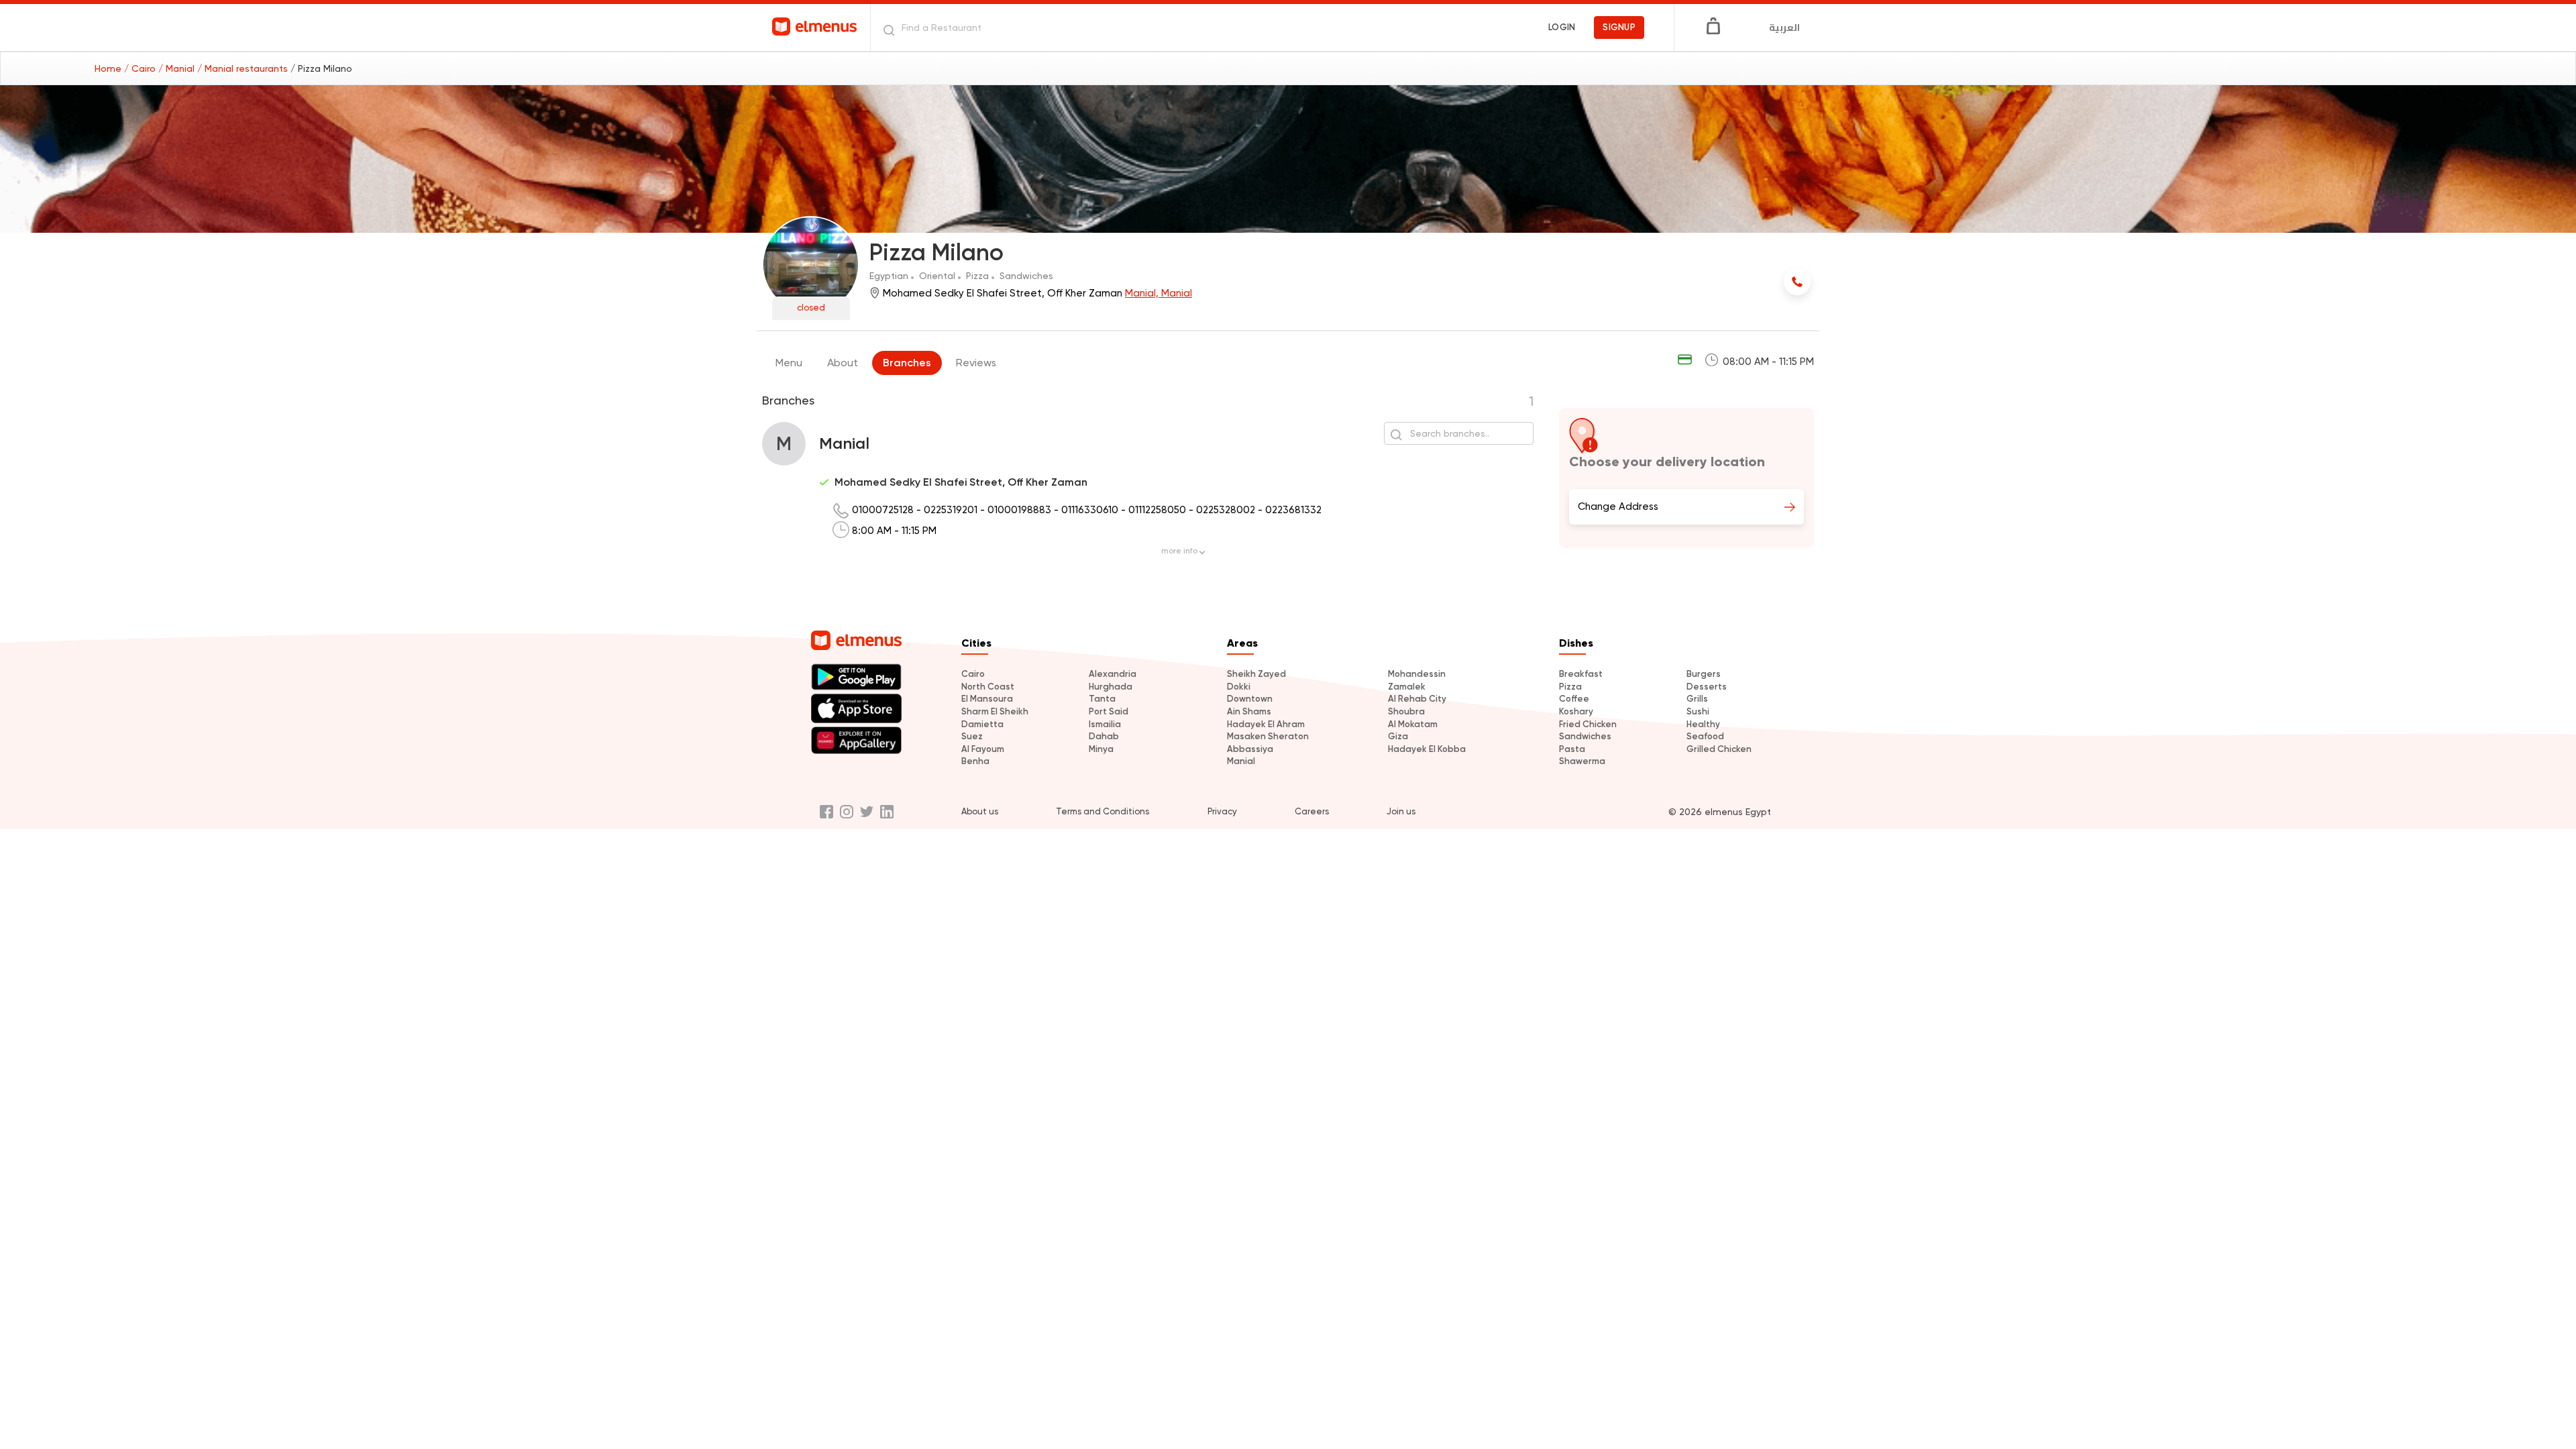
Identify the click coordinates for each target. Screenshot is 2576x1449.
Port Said (1109, 711)
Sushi (1698, 711)
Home (109, 68)
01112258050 (1159, 510)
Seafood (1705, 736)
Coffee (1574, 699)
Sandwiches (1585, 736)
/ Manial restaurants (244, 68)
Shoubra (1406, 711)
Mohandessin (1417, 674)
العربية (1784, 28)
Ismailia (1105, 724)
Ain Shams (1249, 711)
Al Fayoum (983, 749)
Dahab (1104, 736)
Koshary (1576, 711)
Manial (1241, 761)
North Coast (988, 687)
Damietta (982, 724)
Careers (1312, 811)
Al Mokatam (1413, 724)
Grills (1697, 699)
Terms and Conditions (1103, 811)
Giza (1398, 736)
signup (1619, 27)
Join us (1401, 811)
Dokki (1239, 687)
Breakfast (1581, 674)
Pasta (1572, 749)
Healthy (1703, 724)
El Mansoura (987, 699)
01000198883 (1021, 510)
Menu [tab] (789, 363)
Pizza (1570, 687)
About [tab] (843, 363)
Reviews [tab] (976, 363)
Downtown (1250, 699)
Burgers (1704, 674)
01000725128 (884, 510)
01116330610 (1091, 510)
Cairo (973, 674)
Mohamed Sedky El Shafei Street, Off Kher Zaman (961, 482)
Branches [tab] (907, 363)
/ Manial (178, 68)
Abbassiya (1250, 749)
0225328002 (1227, 510)
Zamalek (1407, 687)
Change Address (1618, 506)
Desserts (1707, 687)
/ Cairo (141, 68)
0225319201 (952, 510)
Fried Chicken (1588, 724)
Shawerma (1582, 761)
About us (980, 811)
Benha (975, 761)
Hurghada (1111, 687)
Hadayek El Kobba (1427, 749)
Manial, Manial (1159, 293)
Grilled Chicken (1719, 749)
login (1562, 27)
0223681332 (1293, 510)
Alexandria (1113, 674)
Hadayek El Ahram (1266, 724)
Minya (1101, 749)
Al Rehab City (1417, 699)
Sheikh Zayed (1256, 674)
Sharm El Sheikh (995, 711)
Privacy (1222, 811)
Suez (972, 736)
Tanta (1102, 699)
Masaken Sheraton (1268, 736)
